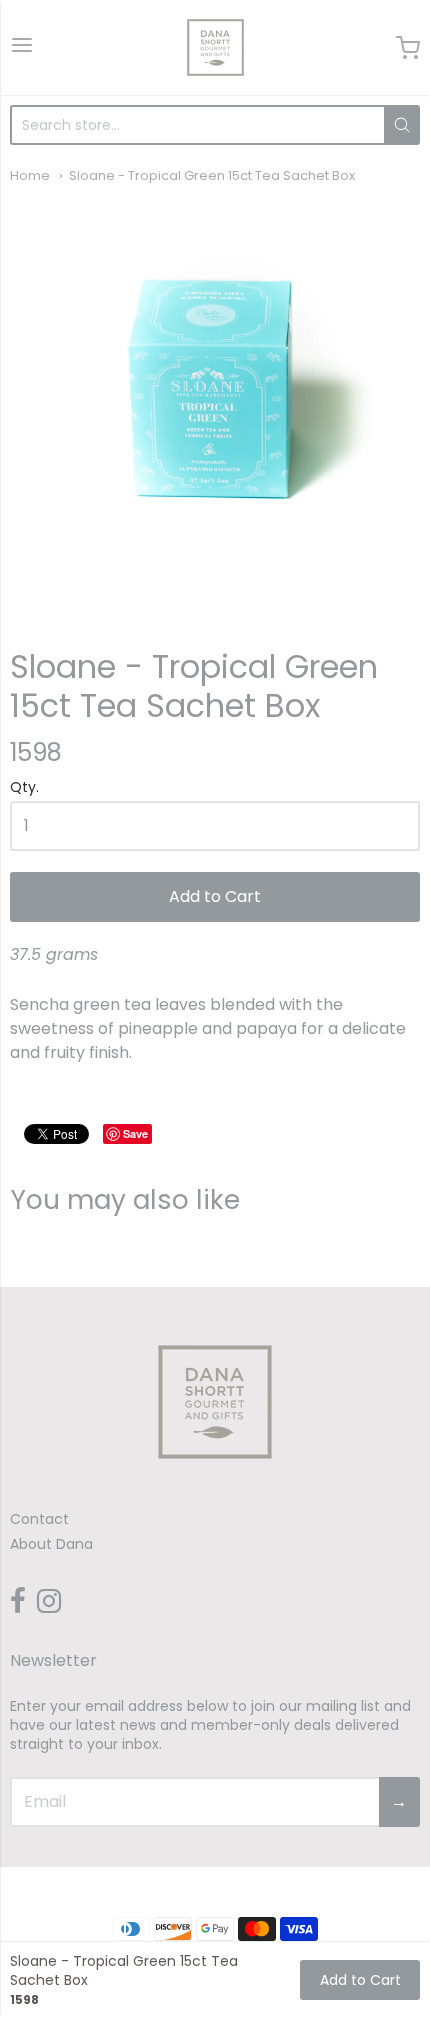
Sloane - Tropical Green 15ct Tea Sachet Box (212, 175)
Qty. (24, 788)
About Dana (51, 1544)
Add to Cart (215, 896)
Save (135, 1133)
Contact (39, 1519)
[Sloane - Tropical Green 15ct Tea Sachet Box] (215, 401)
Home (30, 175)
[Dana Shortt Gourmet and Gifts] (215, 47)
